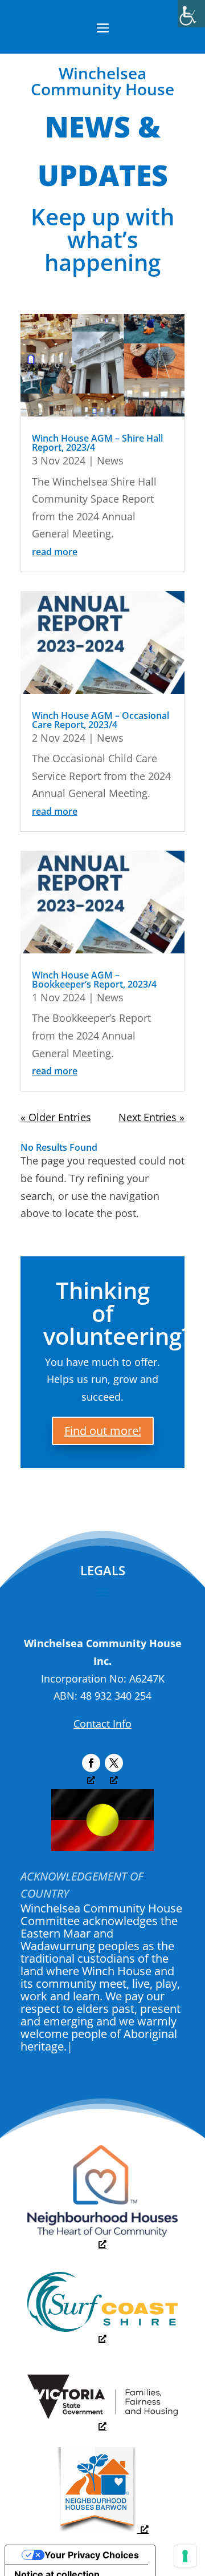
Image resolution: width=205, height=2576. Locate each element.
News (110, 460)
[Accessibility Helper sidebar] (191, 14)
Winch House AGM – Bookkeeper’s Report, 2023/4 (94, 980)
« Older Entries (56, 1117)
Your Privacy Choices (92, 2555)
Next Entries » (151, 1117)
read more (55, 552)
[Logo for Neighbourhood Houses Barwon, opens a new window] (103, 2529)
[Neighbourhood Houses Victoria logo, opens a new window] (102, 2238)
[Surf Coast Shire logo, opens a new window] (102, 2333)
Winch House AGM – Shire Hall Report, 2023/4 (97, 443)
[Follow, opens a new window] (91, 1763)
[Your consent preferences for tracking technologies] (185, 2556)
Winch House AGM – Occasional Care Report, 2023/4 (101, 720)
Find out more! (103, 1431)
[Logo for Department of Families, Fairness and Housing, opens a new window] (102, 2420)
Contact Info (102, 1724)
